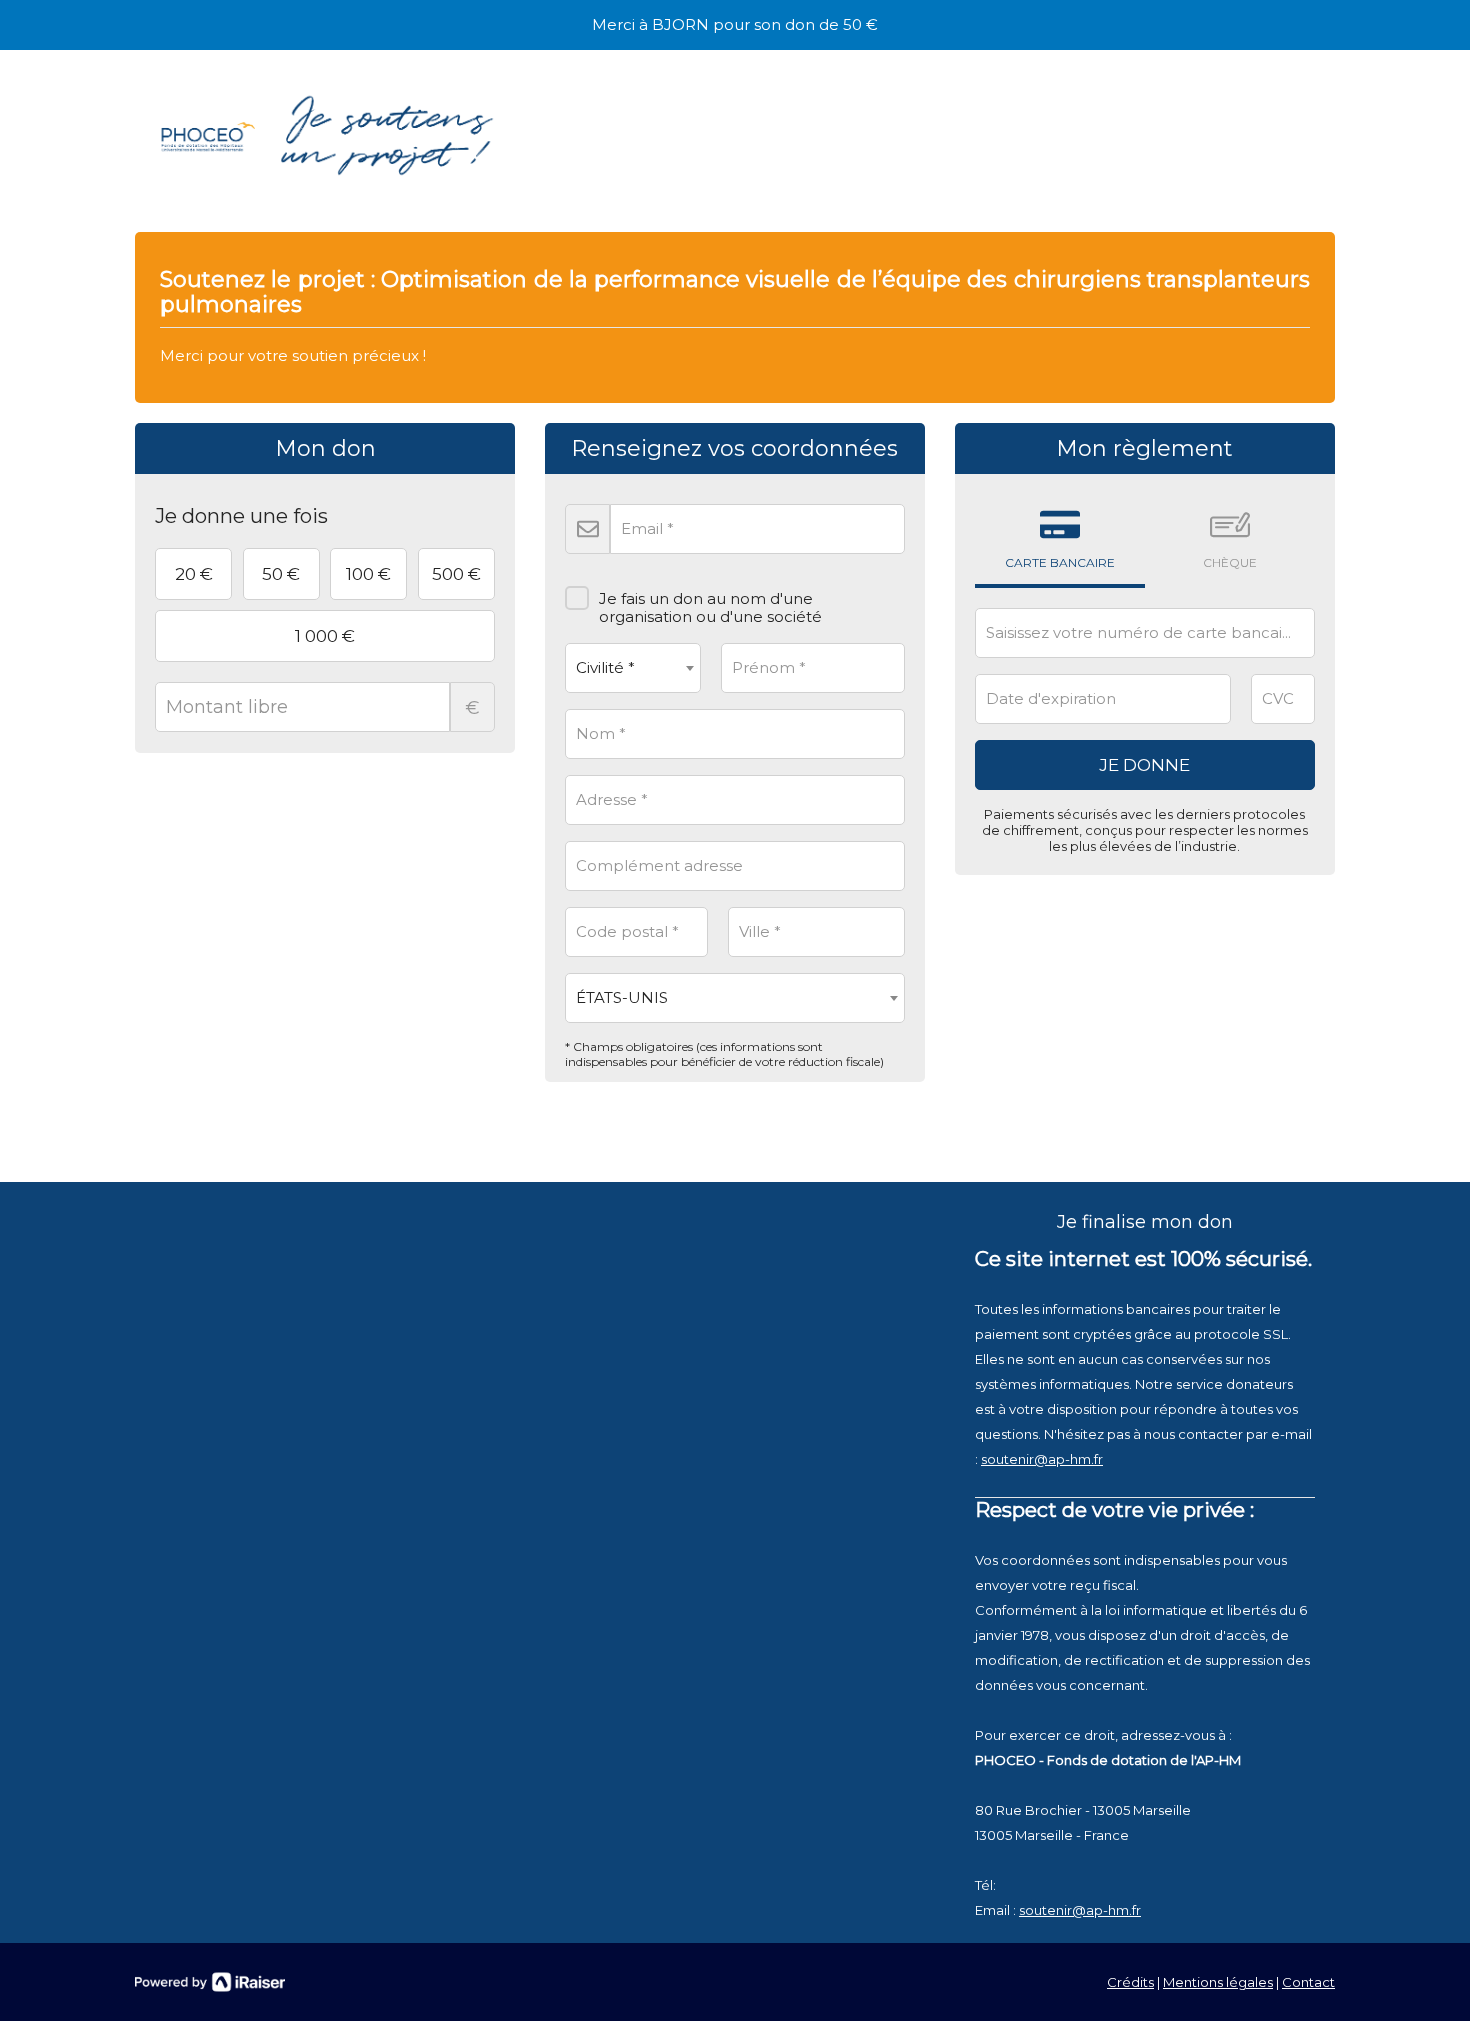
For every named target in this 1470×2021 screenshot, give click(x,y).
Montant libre (472, 708)
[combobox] (633, 668)
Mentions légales (1218, 1982)
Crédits (1130, 1982)
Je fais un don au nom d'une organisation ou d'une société (710, 607)
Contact (1308, 1982)
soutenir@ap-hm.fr (1042, 1459)
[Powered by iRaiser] (210, 1982)
